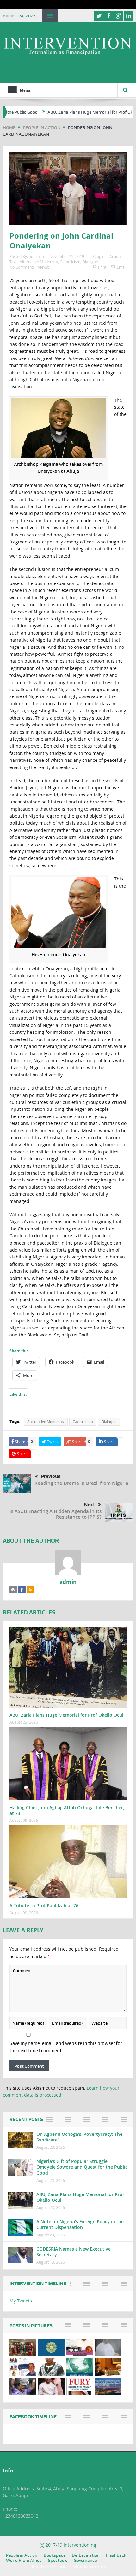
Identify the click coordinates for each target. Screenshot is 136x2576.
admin (34, 256)
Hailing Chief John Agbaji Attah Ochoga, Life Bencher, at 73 (67, 1810)
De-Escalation (86, 2555)
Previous (51, 1476)
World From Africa (24, 2560)
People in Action (106, 256)
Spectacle (58, 2560)
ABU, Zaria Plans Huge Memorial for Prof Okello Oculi (66, 112)
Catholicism (70, 262)
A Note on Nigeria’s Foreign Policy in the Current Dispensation (80, 2224)
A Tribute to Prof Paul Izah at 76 (45, 1906)
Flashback (116, 2555)
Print (102, 267)
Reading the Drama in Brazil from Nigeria (81, 1483)
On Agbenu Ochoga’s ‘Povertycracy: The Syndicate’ (79, 2137)
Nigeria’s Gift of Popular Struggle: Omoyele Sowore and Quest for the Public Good (82, 2167)
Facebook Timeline (33, 2417)
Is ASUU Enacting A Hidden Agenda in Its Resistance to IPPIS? (56, 1514)
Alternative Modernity (39, 262)
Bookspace (55, 2555)
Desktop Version (48, 2567)
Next (90, 1505)
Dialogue (90, 262)
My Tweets (21, 2301)
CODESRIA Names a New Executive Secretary (74, 2252)
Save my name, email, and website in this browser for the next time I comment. (66, 2047)
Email (122, 267)
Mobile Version (89, 2567)
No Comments (22, 267)
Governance (85, 2560)
